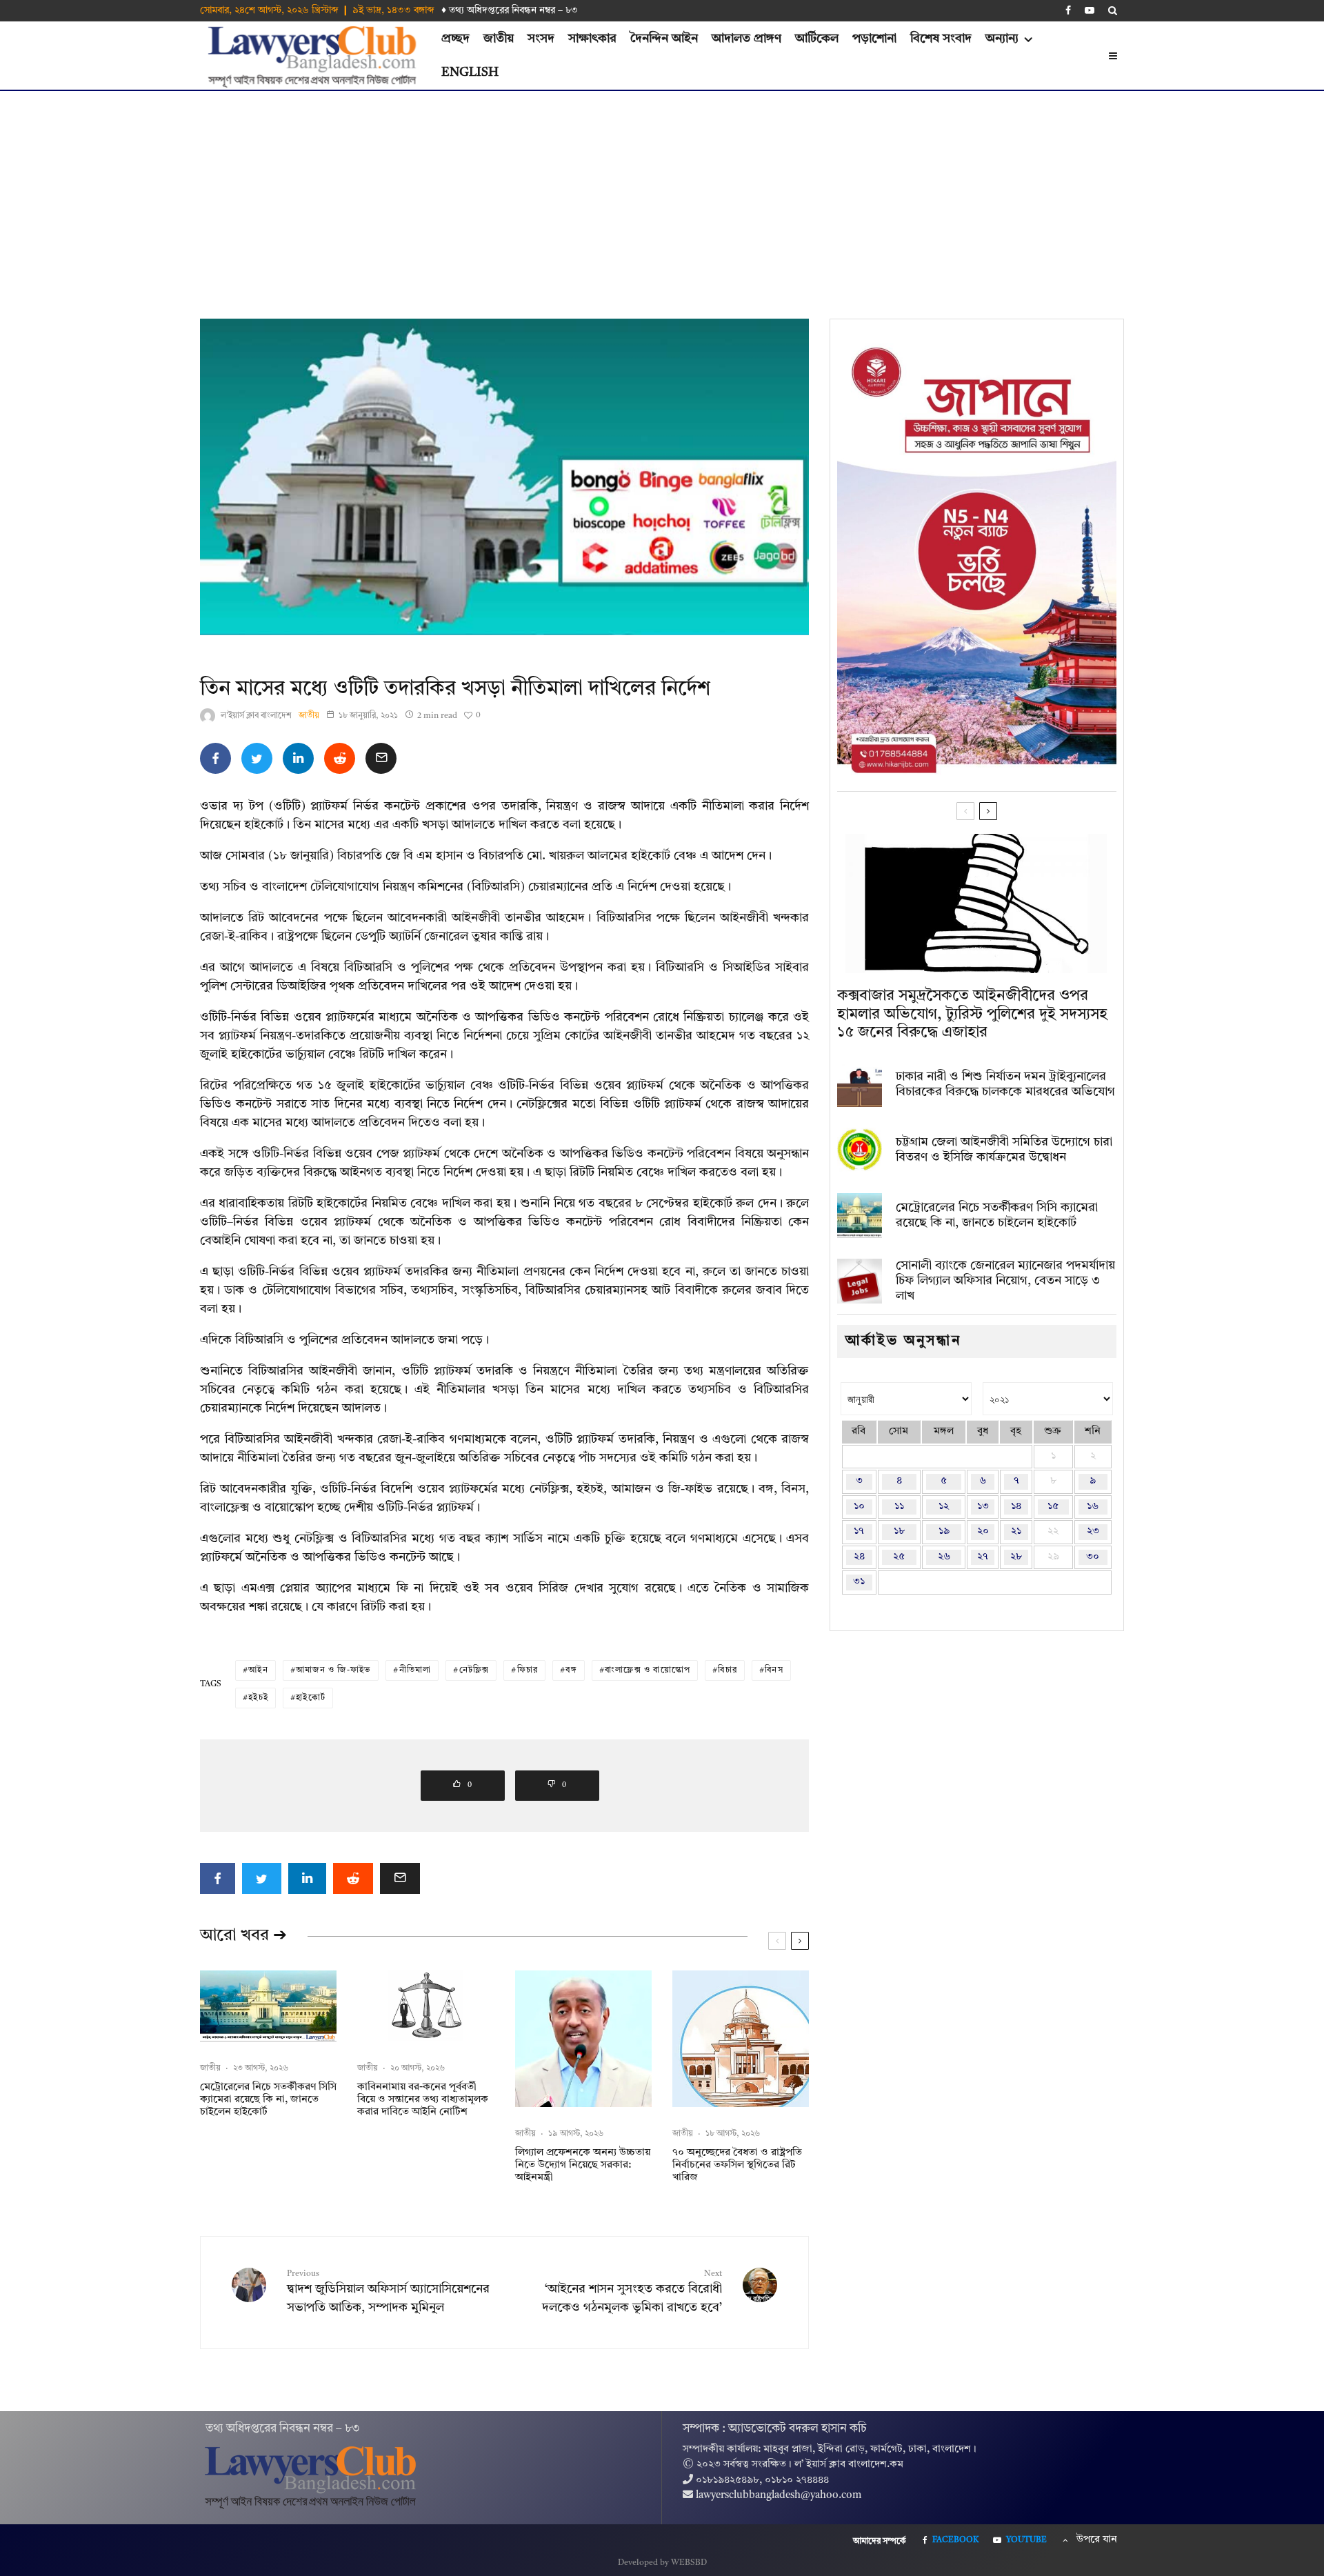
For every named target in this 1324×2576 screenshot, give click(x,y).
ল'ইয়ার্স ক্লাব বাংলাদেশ (256, 716)
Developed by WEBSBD (662, 2563)
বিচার (728, 1670)
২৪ (859, 1557)
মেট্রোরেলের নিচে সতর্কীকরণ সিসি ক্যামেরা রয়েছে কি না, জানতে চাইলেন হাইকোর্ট (268, 2100)
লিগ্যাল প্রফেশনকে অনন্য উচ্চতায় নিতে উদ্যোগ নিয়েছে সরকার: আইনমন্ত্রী (583, 2165)
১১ (899, 1507)
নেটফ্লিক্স (474, 1670)
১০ (859, 1507)
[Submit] (340, 758)
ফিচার (528, 1670)
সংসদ (541, 39)
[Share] (215, 758)
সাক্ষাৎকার (592, 39)
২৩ (1093, 1531)
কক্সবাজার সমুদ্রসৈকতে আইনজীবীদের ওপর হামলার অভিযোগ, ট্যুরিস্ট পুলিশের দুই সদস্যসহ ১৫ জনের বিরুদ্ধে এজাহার (972, 1014)
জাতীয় (499, 39)
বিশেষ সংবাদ (941, 39)
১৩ (983, 1507)
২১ (1016, 1531)
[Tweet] (257, 758)
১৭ (859, 1531)
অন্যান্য (1002, 39)
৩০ (1093, 1557)
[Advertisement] (662, 194)
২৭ (983, 1557)
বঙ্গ (571, 1670)
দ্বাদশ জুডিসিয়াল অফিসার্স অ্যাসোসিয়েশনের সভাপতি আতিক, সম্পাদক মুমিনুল (388, 2292)
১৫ (1053, 1507)
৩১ (859, 1582)
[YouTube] (1090, 10)
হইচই (258, 1698)
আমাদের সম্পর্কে (880, 2542)
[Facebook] (1068, 10)
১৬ (1093, 1507)
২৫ (899, 1557)
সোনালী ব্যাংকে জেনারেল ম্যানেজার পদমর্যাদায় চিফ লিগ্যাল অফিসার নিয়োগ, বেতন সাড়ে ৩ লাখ (1005, 1280)
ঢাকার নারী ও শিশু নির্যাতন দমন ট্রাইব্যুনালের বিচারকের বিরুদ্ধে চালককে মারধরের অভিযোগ (1005, 1084)
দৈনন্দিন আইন (664, 39)
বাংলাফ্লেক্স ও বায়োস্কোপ (648, 1670)
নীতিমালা (415, 1670)
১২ (944, 1507)
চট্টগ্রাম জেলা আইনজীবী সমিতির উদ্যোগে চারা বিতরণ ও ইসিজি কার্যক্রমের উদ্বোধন (1004, 1150)
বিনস (774, 1670)
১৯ (944, 1531)
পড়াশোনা (874, 39)
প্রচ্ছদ (455, 39)
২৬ (944, 1557)
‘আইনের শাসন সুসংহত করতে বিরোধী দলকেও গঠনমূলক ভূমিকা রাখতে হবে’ (632, 2292)
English (470, 72)
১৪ (1016, 1507)
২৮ (1016, 1557)
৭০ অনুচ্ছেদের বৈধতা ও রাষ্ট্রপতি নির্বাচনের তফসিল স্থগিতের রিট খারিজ (737, 2165)
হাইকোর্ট (311, 1698)
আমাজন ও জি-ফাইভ (333, 1670)
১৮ (899, 1531)
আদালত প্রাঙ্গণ (746, 39)
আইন (258, 1670)
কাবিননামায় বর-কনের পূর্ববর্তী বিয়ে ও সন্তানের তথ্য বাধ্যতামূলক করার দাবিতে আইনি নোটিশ (423, 2100)
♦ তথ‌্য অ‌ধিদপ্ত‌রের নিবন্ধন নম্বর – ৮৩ (510, 10)
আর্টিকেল (817, 39)
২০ (983, 1531)
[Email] (381, 758)
